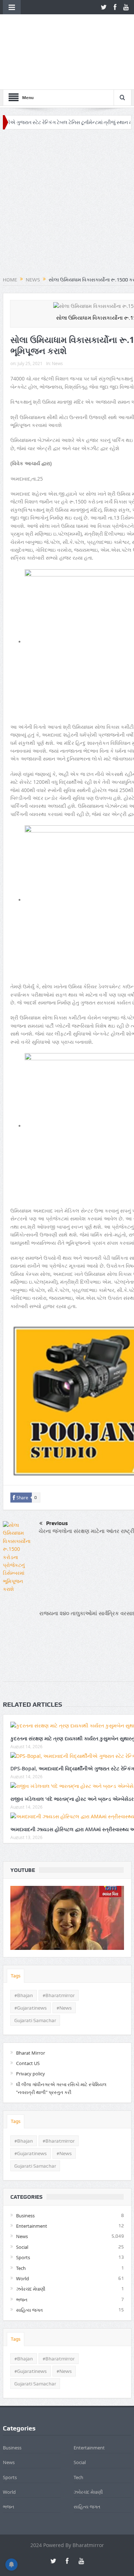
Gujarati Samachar (35, 1974)
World (23, 2232)
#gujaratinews (31, 1961)
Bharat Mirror (31, 2006)
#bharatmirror (59, 1949)
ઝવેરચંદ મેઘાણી (31, 2243)
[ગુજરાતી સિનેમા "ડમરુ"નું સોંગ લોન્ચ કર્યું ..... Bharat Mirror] (67, 1871)
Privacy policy (31, 2027)
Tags (16, 1929)
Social (22, 2201)
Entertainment (32, 2180)
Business (25, 2169)
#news (64, 1961)
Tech (21, 2222)
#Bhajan (24, 1949)
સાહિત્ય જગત (29, 2264)
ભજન (22, 2253)
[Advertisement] (67, 158)
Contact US (28, 2017)
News (57, 317)
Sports (23, 2211)
